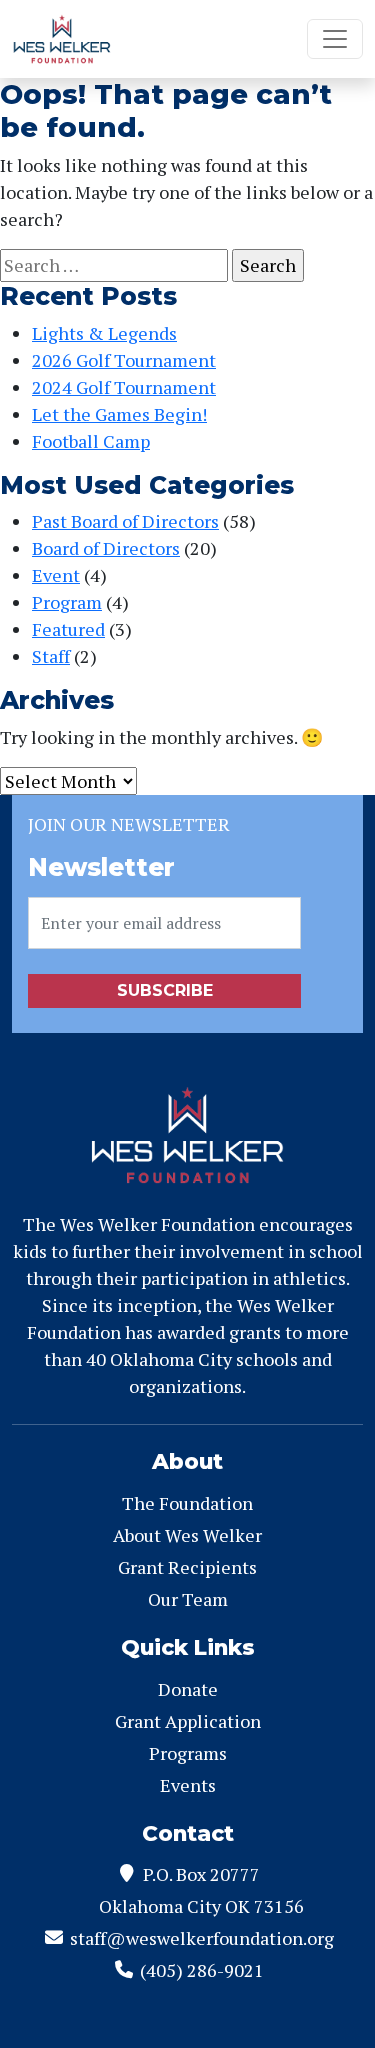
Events (188, 1785)
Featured (68, 629)
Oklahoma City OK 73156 (201, 1906)
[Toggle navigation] (335, 39)
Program (67, 602)
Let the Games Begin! (119, 414)
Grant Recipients (187, 1567)
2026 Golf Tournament (124, 360)
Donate (188, 1689)
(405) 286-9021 (202, 1970)
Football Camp (91, 441)
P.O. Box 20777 (201, 1874)
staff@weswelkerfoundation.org (202, 1938)
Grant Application (188, 1721)
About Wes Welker (187, 1535)
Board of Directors (106, 548)
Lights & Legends (104, 333)
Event (56, 575)
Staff (51, 656)
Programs (188, 1753)
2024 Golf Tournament (124, 387)
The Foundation (187, 1503)
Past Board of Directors (125, 521)
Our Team (188, 1599)
